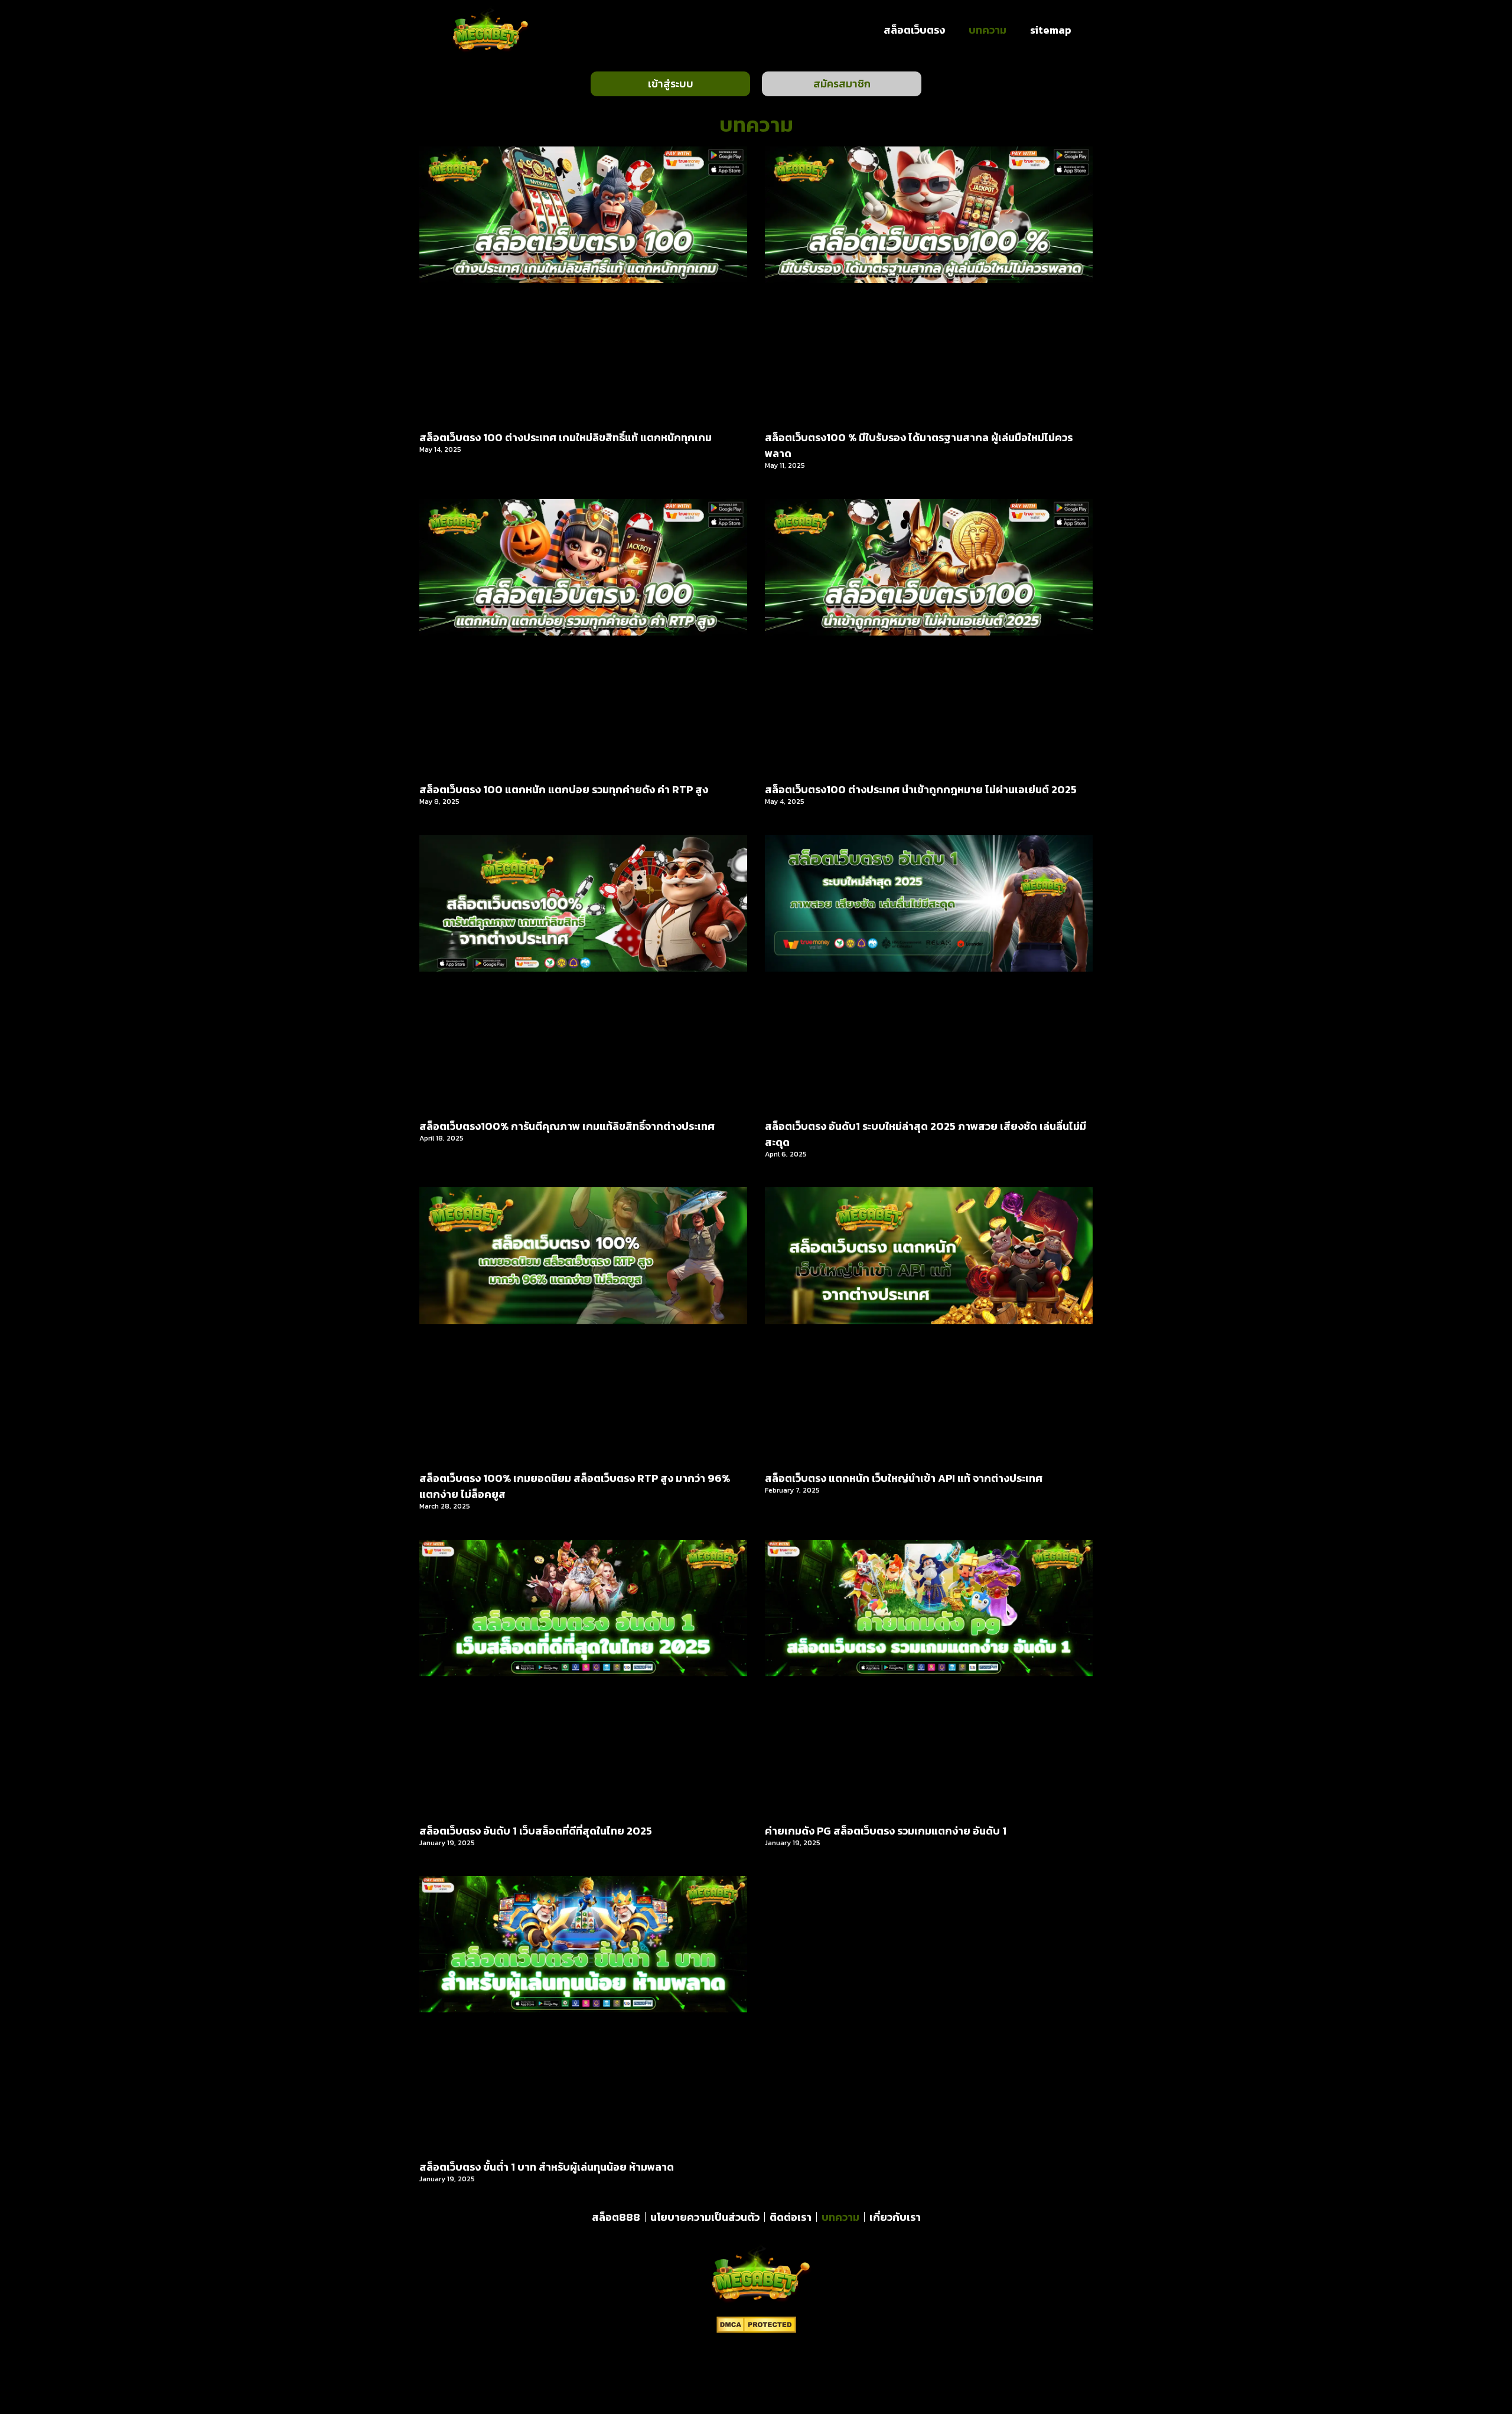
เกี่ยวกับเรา (895, 2217)
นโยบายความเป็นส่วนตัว (705, 2217)
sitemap (1051, 30)
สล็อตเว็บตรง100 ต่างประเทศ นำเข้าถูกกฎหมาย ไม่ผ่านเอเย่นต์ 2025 (921, 789)
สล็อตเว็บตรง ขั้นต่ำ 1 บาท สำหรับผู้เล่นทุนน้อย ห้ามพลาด (547, 2167)
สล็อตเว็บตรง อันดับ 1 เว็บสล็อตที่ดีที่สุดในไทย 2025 (536, 1831)
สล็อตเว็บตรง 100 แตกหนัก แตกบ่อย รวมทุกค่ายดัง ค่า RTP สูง (564, 789)
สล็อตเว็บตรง (914, 30)
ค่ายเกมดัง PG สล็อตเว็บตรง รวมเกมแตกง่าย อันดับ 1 (886, 1831)
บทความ (988, 30)
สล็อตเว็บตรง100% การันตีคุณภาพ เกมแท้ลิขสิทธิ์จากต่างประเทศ (567, 1126)
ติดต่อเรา (791, 2217)
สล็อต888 (616, 2217)
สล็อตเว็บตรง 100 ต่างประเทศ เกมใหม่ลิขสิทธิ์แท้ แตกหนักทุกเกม (566, 437)
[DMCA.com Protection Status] (756, 2330)
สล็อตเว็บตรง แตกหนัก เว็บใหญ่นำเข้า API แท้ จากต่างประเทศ (904, 1478)
